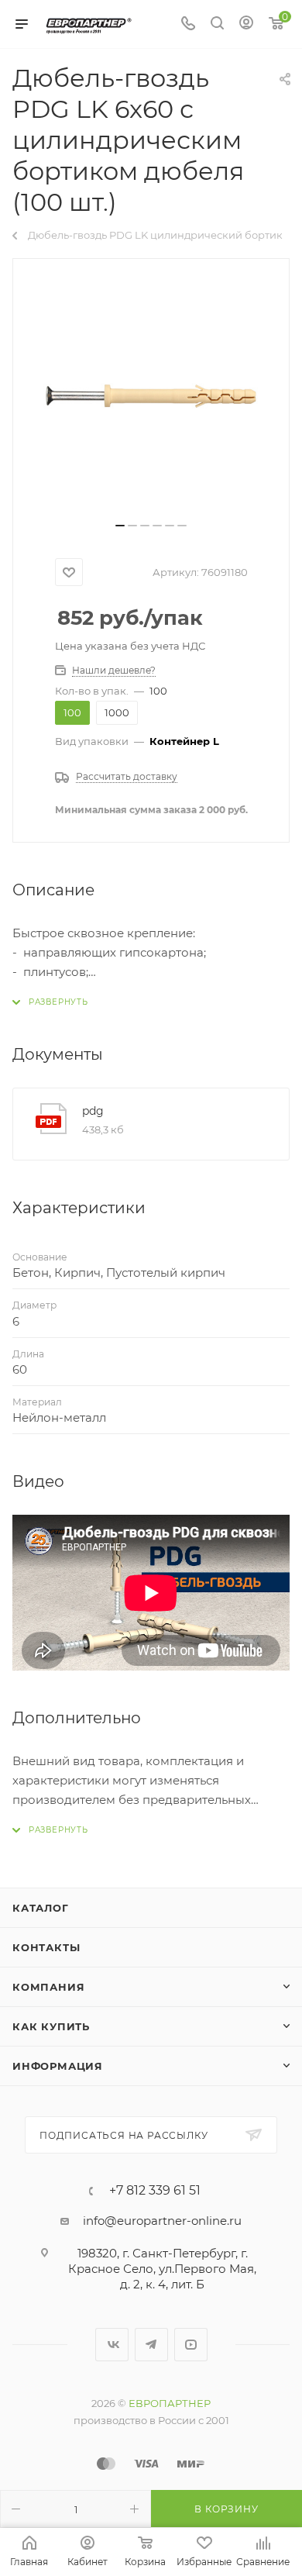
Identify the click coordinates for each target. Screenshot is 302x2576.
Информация (58, 2066)
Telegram (151, 2345)
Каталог (41, 1908)
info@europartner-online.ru (162, 2221)
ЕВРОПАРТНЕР (170, 2403)
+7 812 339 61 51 (155, 2191)
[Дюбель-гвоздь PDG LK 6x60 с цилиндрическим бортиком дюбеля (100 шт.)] (151, 396)
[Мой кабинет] (246, 24)
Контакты (46, 1947)
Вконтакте (112, 2345)
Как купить (51, 2026)
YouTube (191, 2345)
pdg (93, 1111)
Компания (48, 1987)
